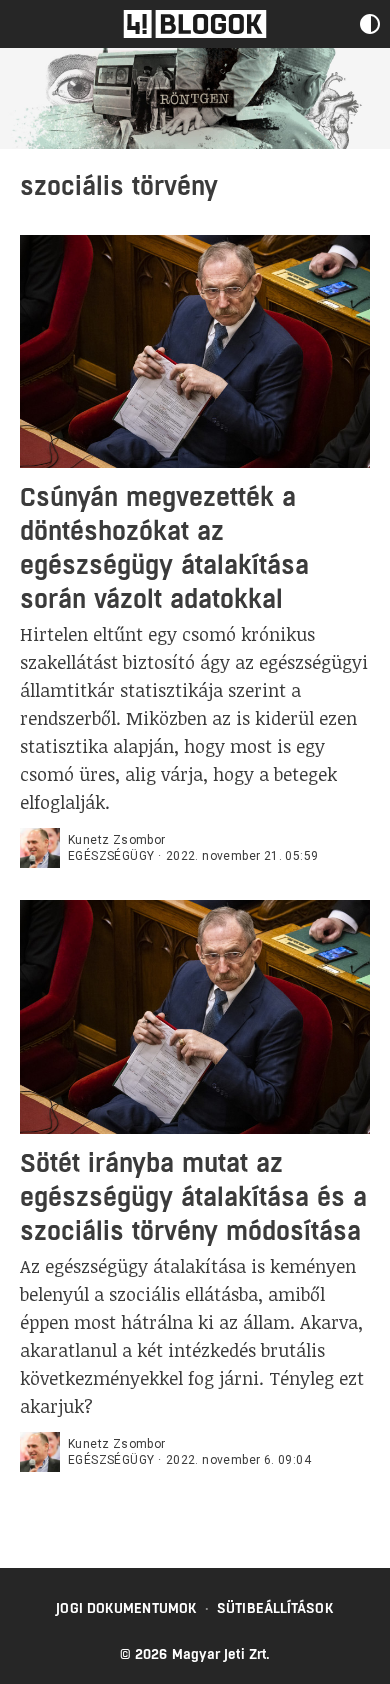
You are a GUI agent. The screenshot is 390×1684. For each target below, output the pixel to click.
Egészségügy (111, 856)
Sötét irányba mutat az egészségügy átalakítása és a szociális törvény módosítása (193, 1196)
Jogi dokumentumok (126, 1608)
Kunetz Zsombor (117, 840)
